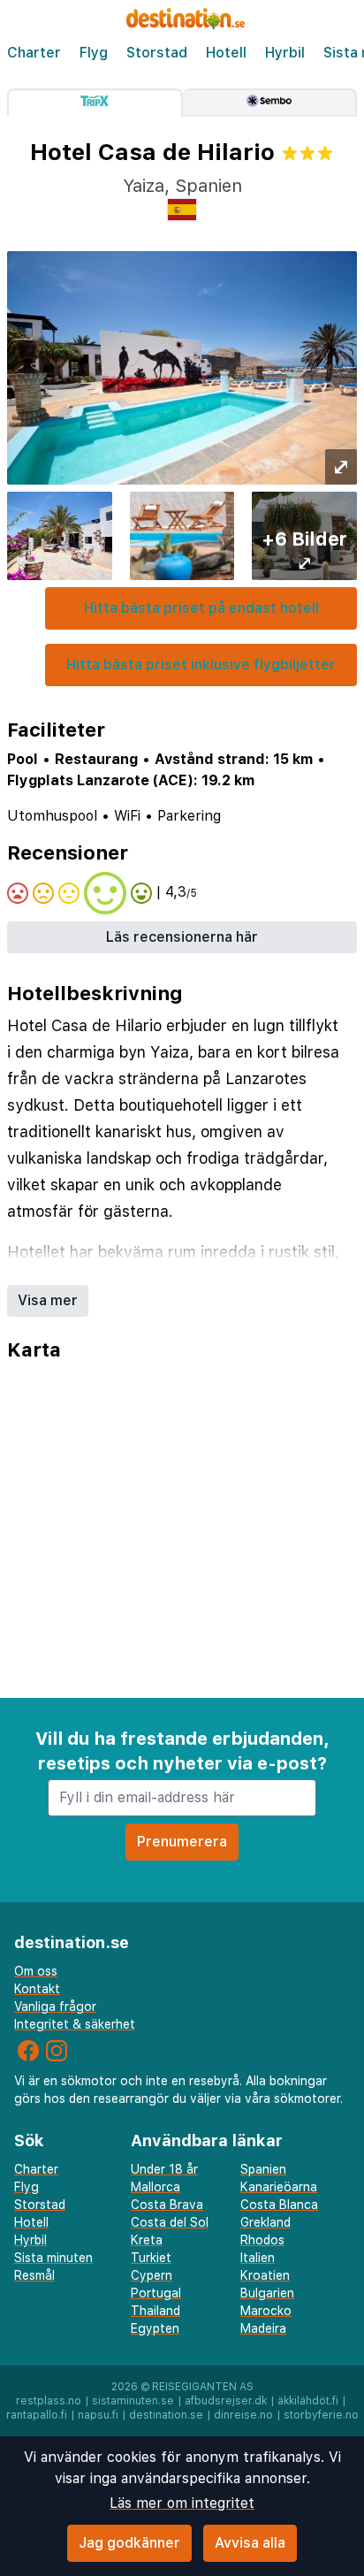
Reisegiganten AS (203, 2387)
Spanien (263, 2169)
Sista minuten (53, 2258)
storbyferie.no (321, 2415)
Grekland (265, 2222)
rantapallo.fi (37, 2415)
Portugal (156, 2293)
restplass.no (49, 2401)
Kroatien (265, 2275)
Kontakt (37, 1989)
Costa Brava (167, 2205)
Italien (258, 2258)
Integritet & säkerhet (75, 2024)
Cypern (152, 2275)
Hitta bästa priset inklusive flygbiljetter (201, 665)
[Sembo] (270, 103)
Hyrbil (285, 53)
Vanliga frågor (55, 2007)
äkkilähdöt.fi (308, 2401)
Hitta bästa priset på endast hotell (201, 608)
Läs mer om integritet (182, 2503)
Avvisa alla (250, 2543)
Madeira (263, 2328)
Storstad (157, 53)
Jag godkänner (129, 2543)
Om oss (36, 1971)
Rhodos (262, 2240)
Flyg (94, 53)
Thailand (155, 2311)
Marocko (266, 2311)
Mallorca (155, 2187)
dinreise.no (243, 2415)
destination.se (166, 2415)
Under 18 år (164, 2169)
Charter (34, 53)
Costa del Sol (170, 2222)
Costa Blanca (279, 2205)
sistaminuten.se (133, 2401)
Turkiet (151, 2258)
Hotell (226, 53)
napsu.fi (98, 2415)
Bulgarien (267, 2293)
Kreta (147, 2240)
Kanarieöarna (279, 2187)
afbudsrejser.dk (226, 2401)
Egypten (155, 2328)
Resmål (34, 2275)
